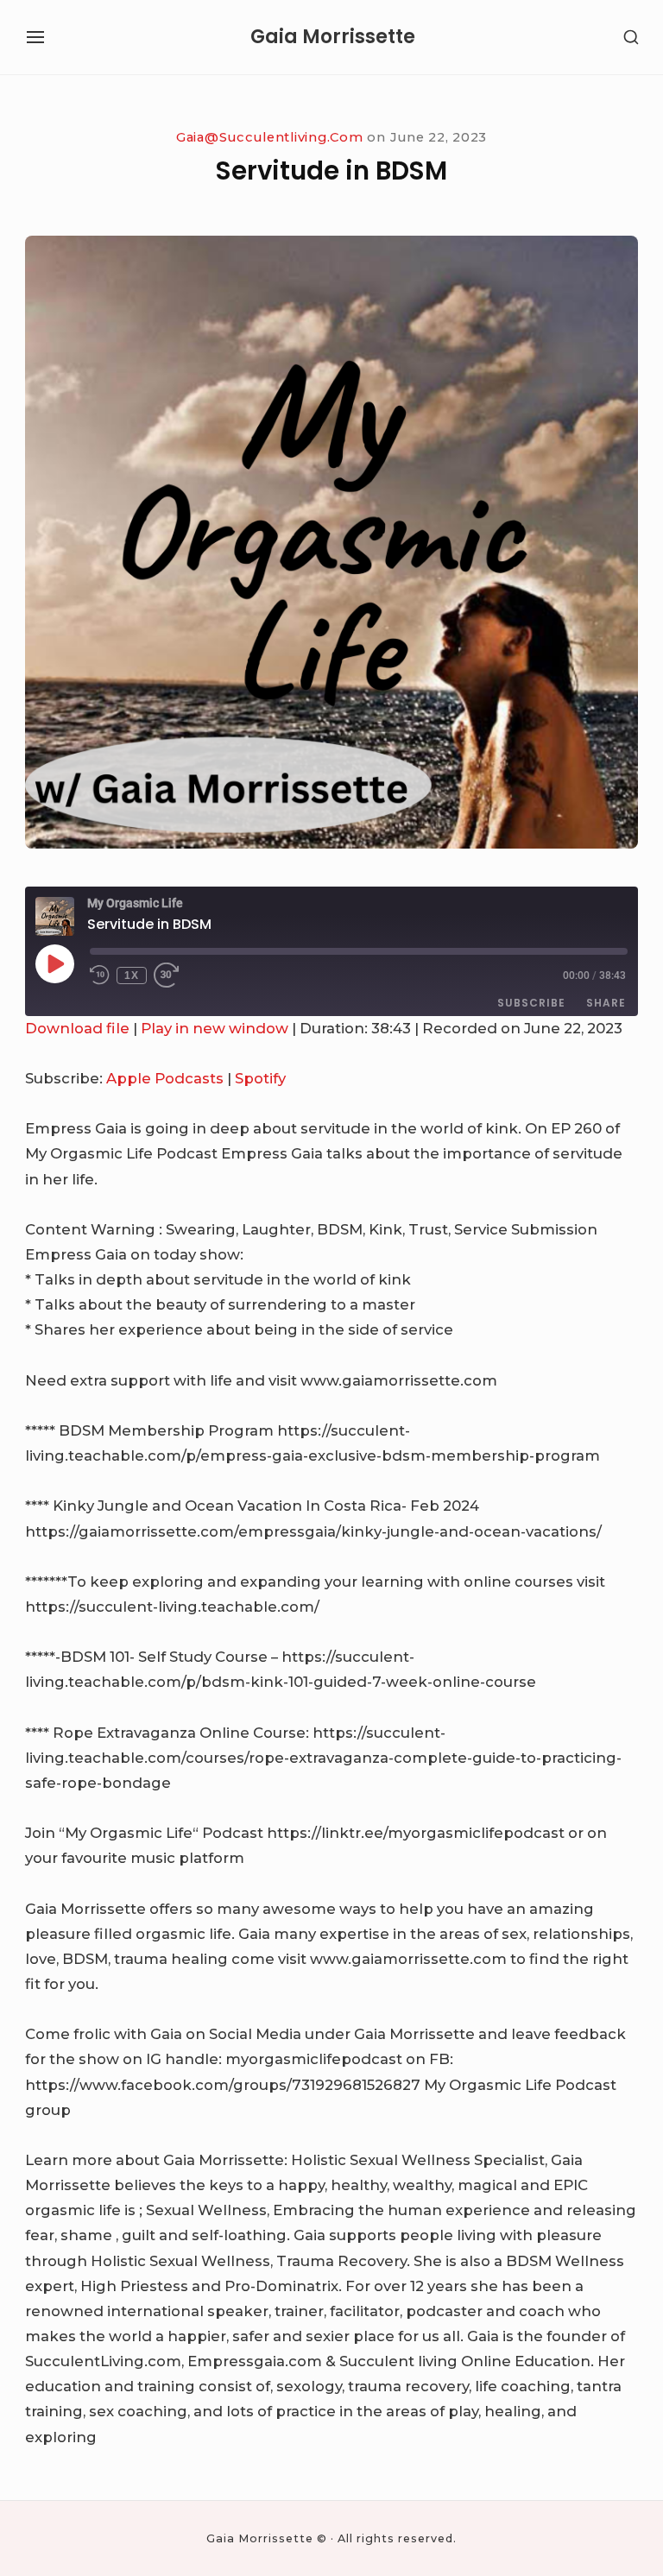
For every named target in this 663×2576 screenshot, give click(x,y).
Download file (77, 1028)
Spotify (260, 1078)
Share (606, 1003)
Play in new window (215, 1028)
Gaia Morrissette (333, 37)
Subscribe (531, 1003)
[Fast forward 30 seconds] (174, 975)
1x (132, 975)
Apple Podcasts (165, 1078)
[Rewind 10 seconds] (100, 975)
